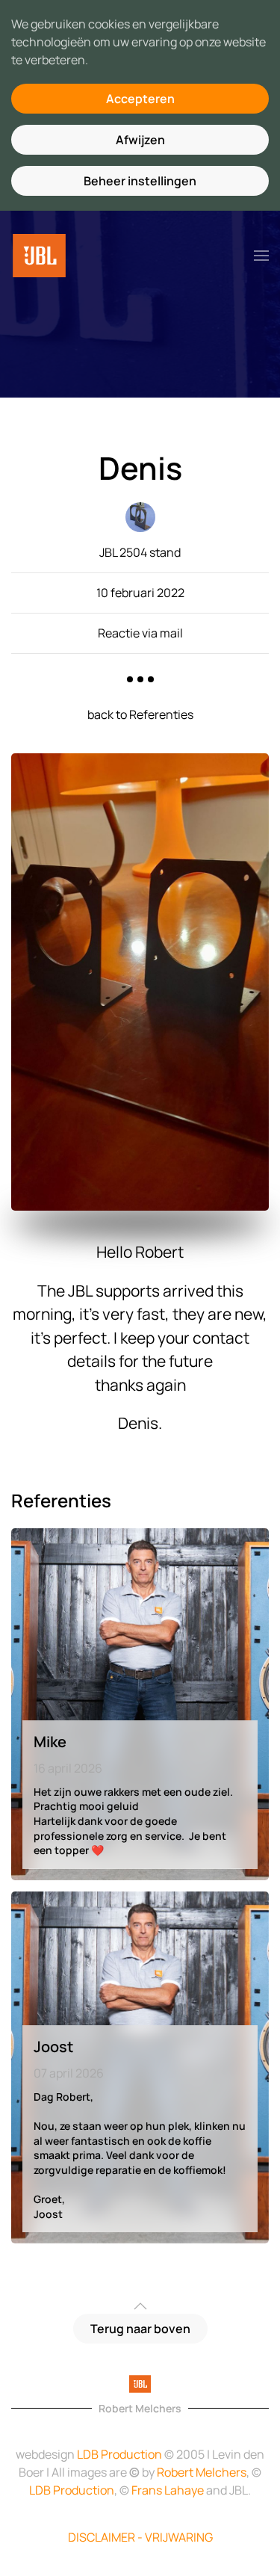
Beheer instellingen (140, 181)
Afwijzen (140, 140)
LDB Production (119, 2454)
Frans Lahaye (168, 2490)
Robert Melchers (202, 2472)
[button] (261, 256)
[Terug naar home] (39, 256)
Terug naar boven (140, 2329)
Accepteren (140, 99)
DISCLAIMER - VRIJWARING (140, 2537)
